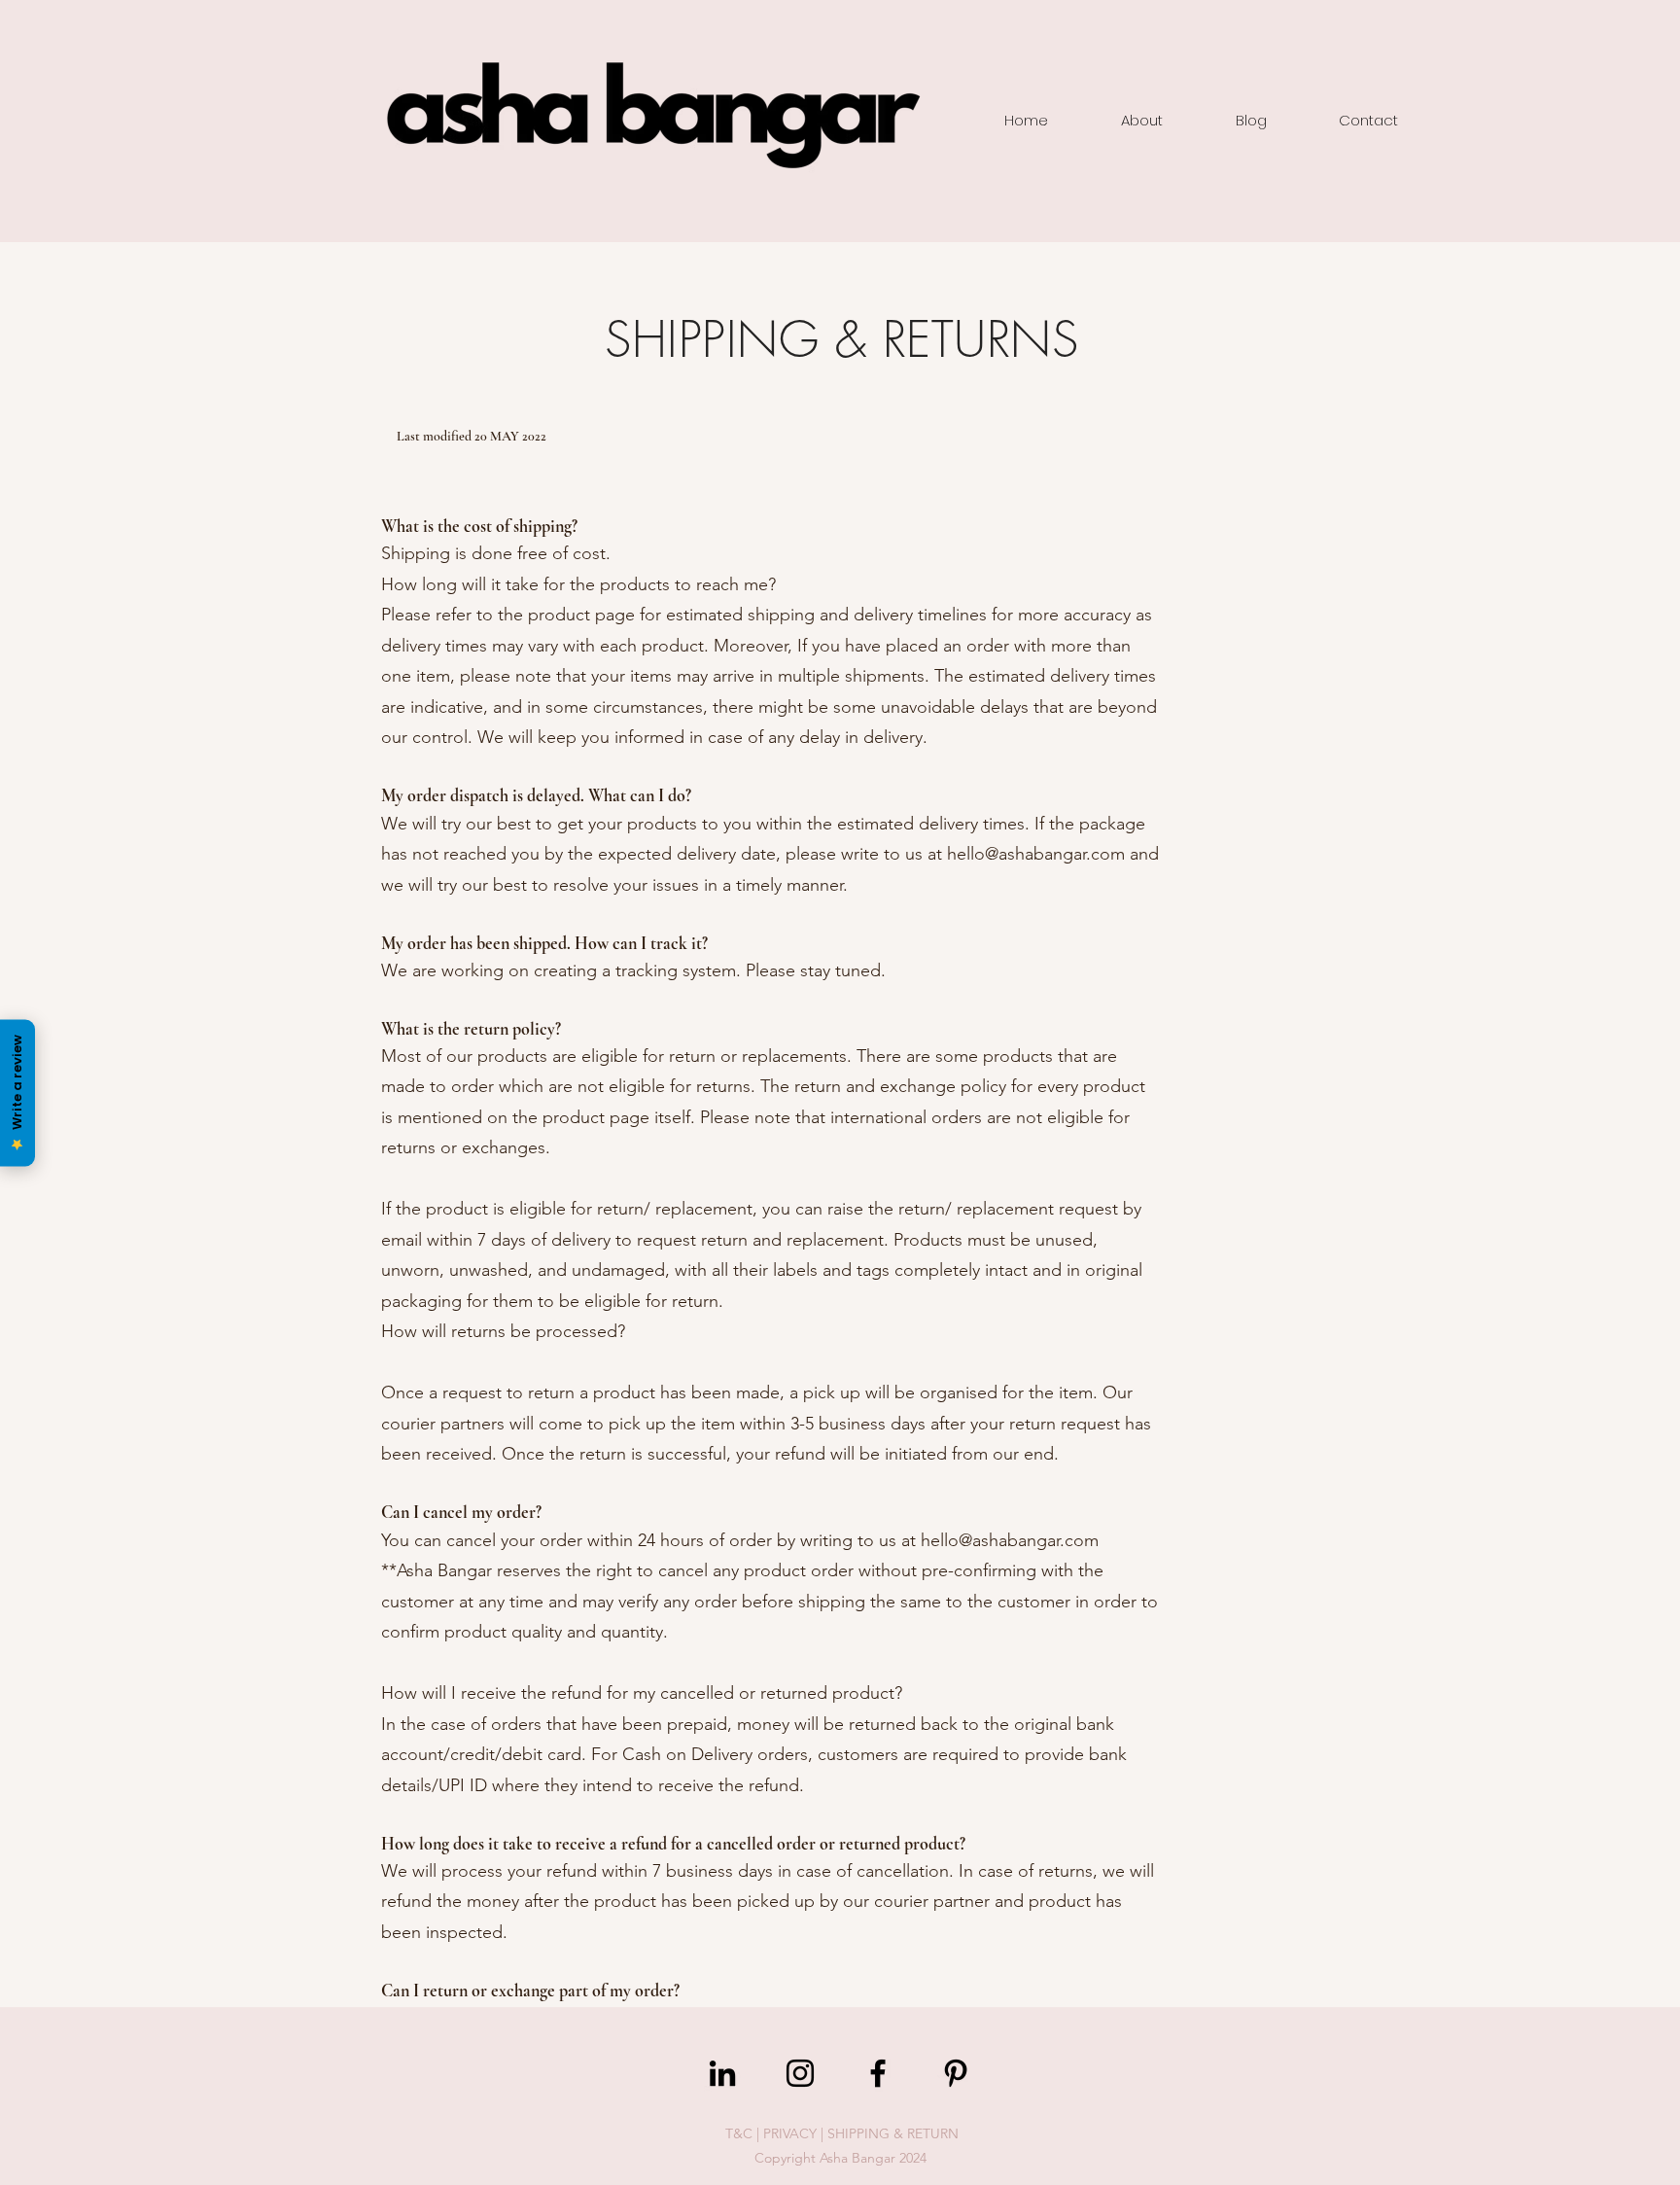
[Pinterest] (956, 2073)
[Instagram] (800, 2073)
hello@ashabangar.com (1036, 854)
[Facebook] (878, 2073)
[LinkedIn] (722, 2073)
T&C (739, 2133)
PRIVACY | (795, 2133)
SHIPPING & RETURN (893, 2133)
